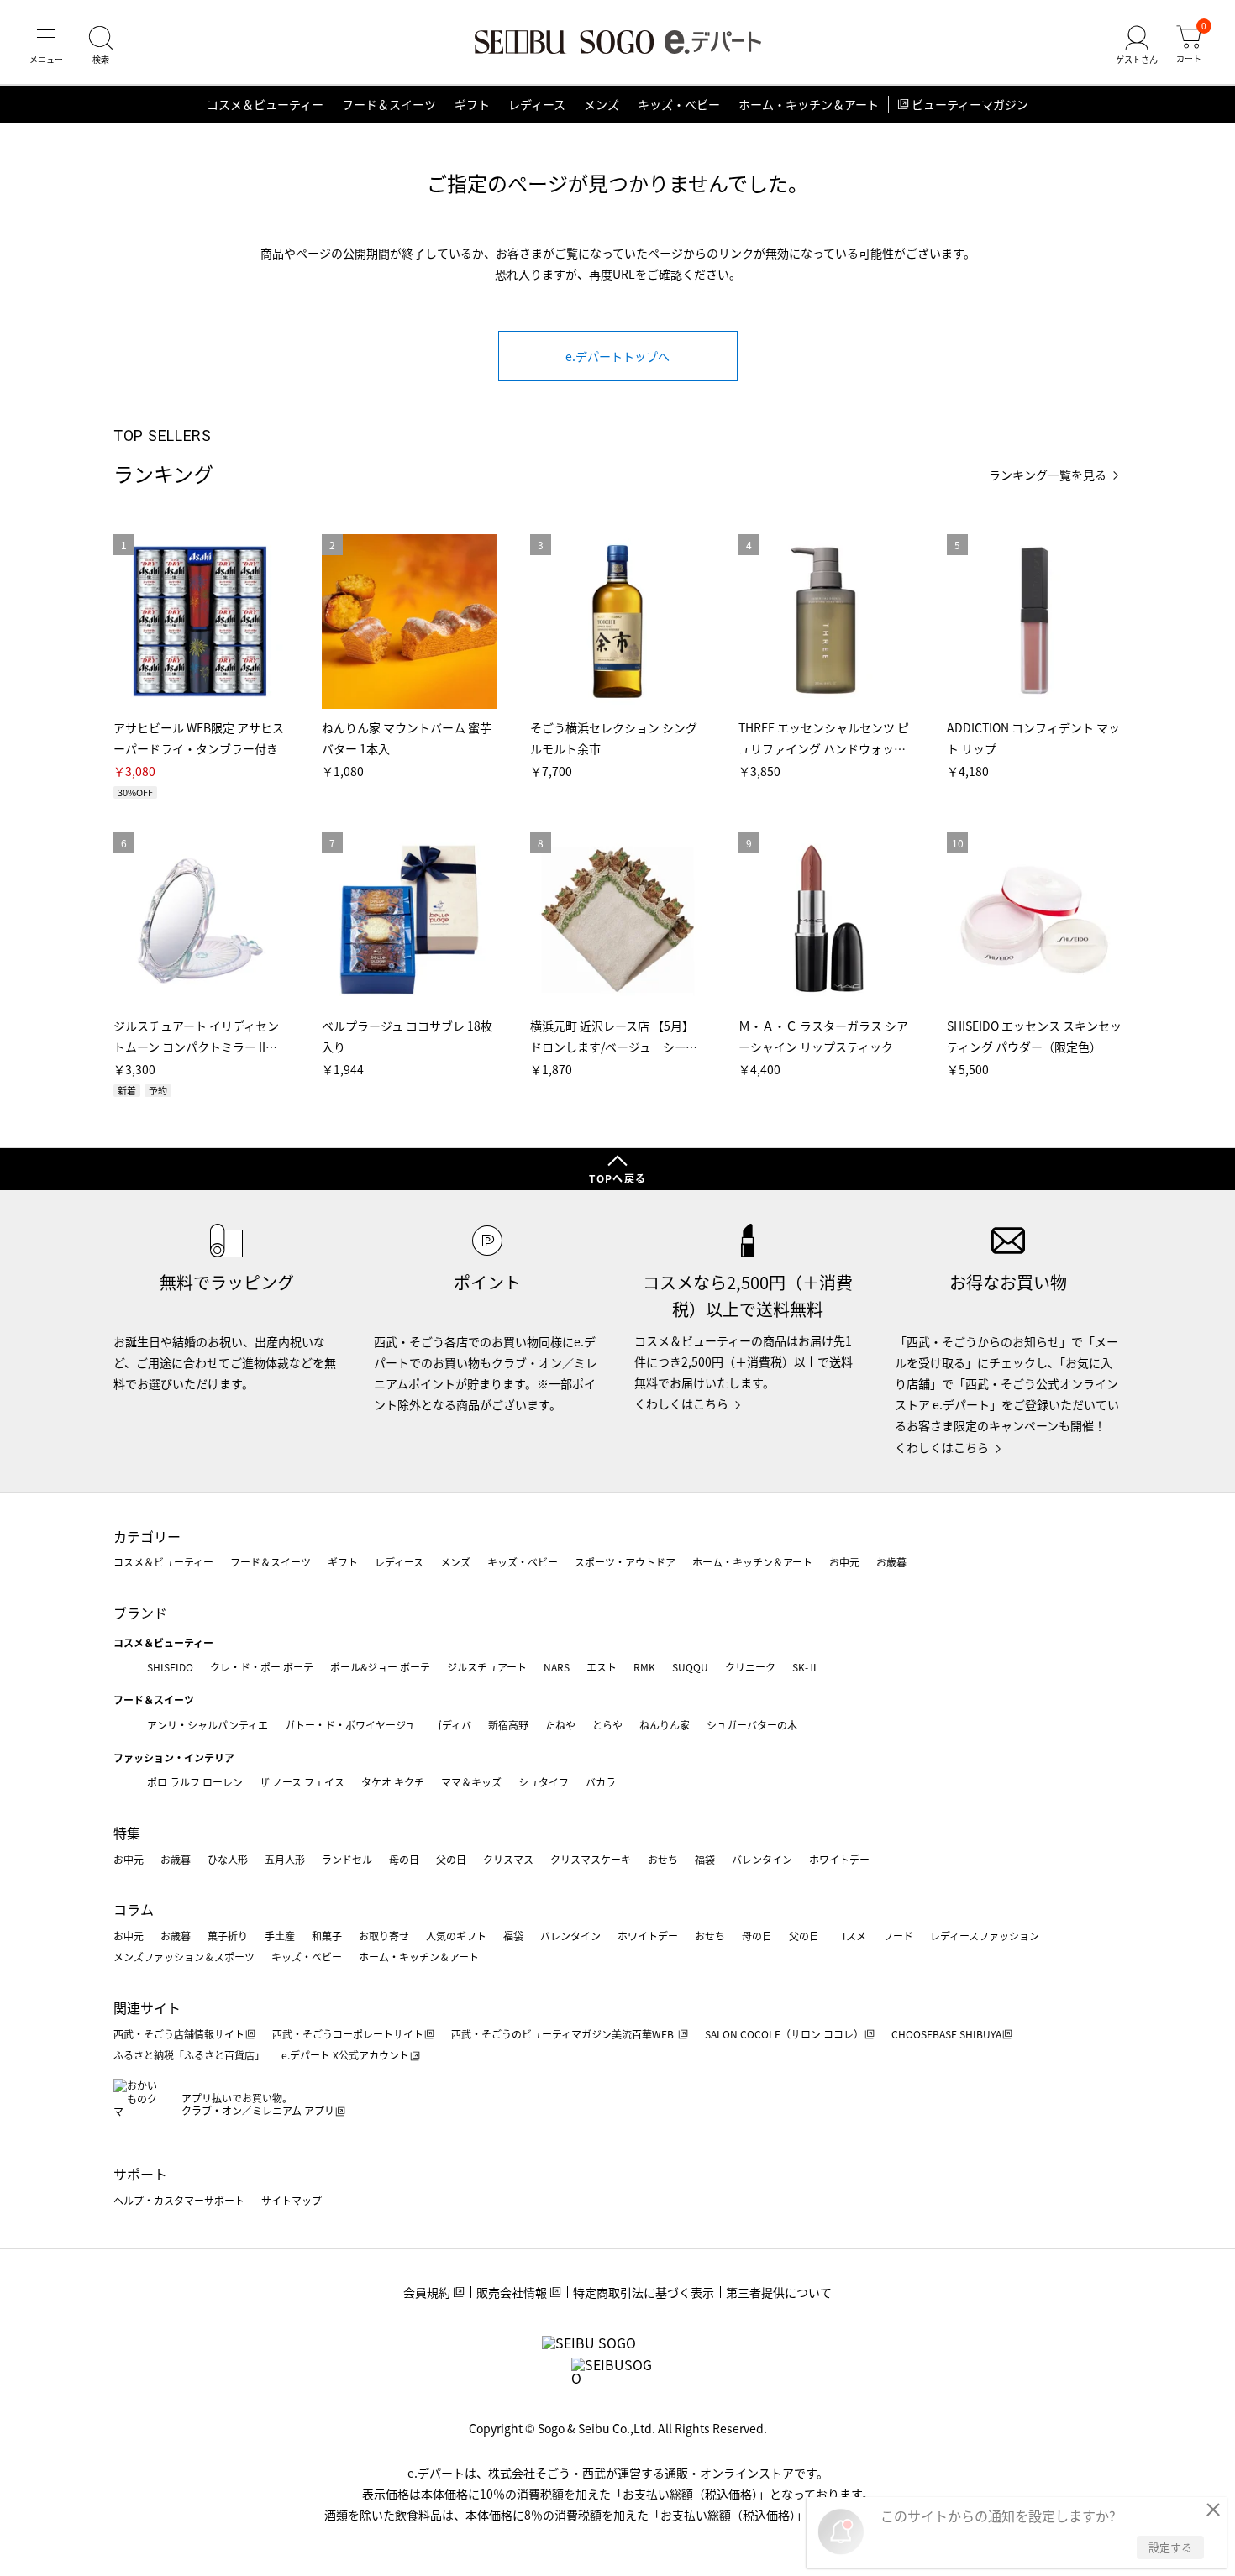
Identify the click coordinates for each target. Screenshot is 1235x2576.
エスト (602, 1667)
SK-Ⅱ (805, 1667)
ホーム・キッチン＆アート (809, 104)
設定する (1170, 2547)
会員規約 (427, 2292)
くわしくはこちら (681, 1403)
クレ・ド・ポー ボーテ (262, 1667)
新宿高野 (508, 1725)
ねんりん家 (665, 1725)
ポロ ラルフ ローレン (195, 1782)
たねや (560, 1725)
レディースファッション (985, 1936)
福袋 (705, 1859)
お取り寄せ (384, 1936)
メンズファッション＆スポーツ (184, 1957)
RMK (644, 1667)
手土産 (280, 1936)
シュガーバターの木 (752, 1725)
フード (898, 1936)
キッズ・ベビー (679, 104)
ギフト (472, 104)
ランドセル (347, 1859)
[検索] (101, 45)
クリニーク (750, 1667)
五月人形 (285, 1859)
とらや (607, 1725)
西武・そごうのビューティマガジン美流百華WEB (564, 2034)
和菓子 (327, 1936)
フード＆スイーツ (389, 104)
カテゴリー (147, 1536)
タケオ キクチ (393, 1782)
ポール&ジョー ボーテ (380, 1667)
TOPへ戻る (617, 1178)
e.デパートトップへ (617, 356)
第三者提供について (779, 2292)
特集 (127, 1833)
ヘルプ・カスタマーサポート (179, 2200)
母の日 (404, 1859)
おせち (663, 1859)
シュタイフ (544, 1782)
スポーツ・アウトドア (625, 1562)
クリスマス (508, 1859)
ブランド (140, 1613)
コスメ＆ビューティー (265, 104)
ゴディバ (452, 1725)
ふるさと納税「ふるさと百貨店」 (189, 2055)
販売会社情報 (512, 2292)
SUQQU (690, 1667)
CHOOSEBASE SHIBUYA (946, 2034)
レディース (537, 104)
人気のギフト (456, 1936)
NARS (557, 1667)
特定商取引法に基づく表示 (644, 2292)
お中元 (844, 1562)
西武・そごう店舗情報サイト (179, 2034)
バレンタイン (762, 1859)
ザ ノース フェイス (302, 1782)
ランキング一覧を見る (1048, 475)
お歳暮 (891, 1562)
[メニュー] (46, 45)
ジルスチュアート (487, 1667)
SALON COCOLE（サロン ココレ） (784, 2034)
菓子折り (228, 1936)
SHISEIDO (170, 1667)
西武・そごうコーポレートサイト (348, 2034)
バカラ (601, 1782)
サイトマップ (292, 2200)
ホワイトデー (839, 1859)
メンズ (602, 104)
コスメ (851, 1936)
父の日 (451, 1859)
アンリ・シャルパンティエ (208, 1725)
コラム (134, 1909)
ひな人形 (228, 1859)
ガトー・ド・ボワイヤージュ (350, 1725)
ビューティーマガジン (970, 104)
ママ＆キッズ (471, 1782)
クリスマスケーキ (591, 1859)
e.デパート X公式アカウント (345, 2055)
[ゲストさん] (1137, 45)
